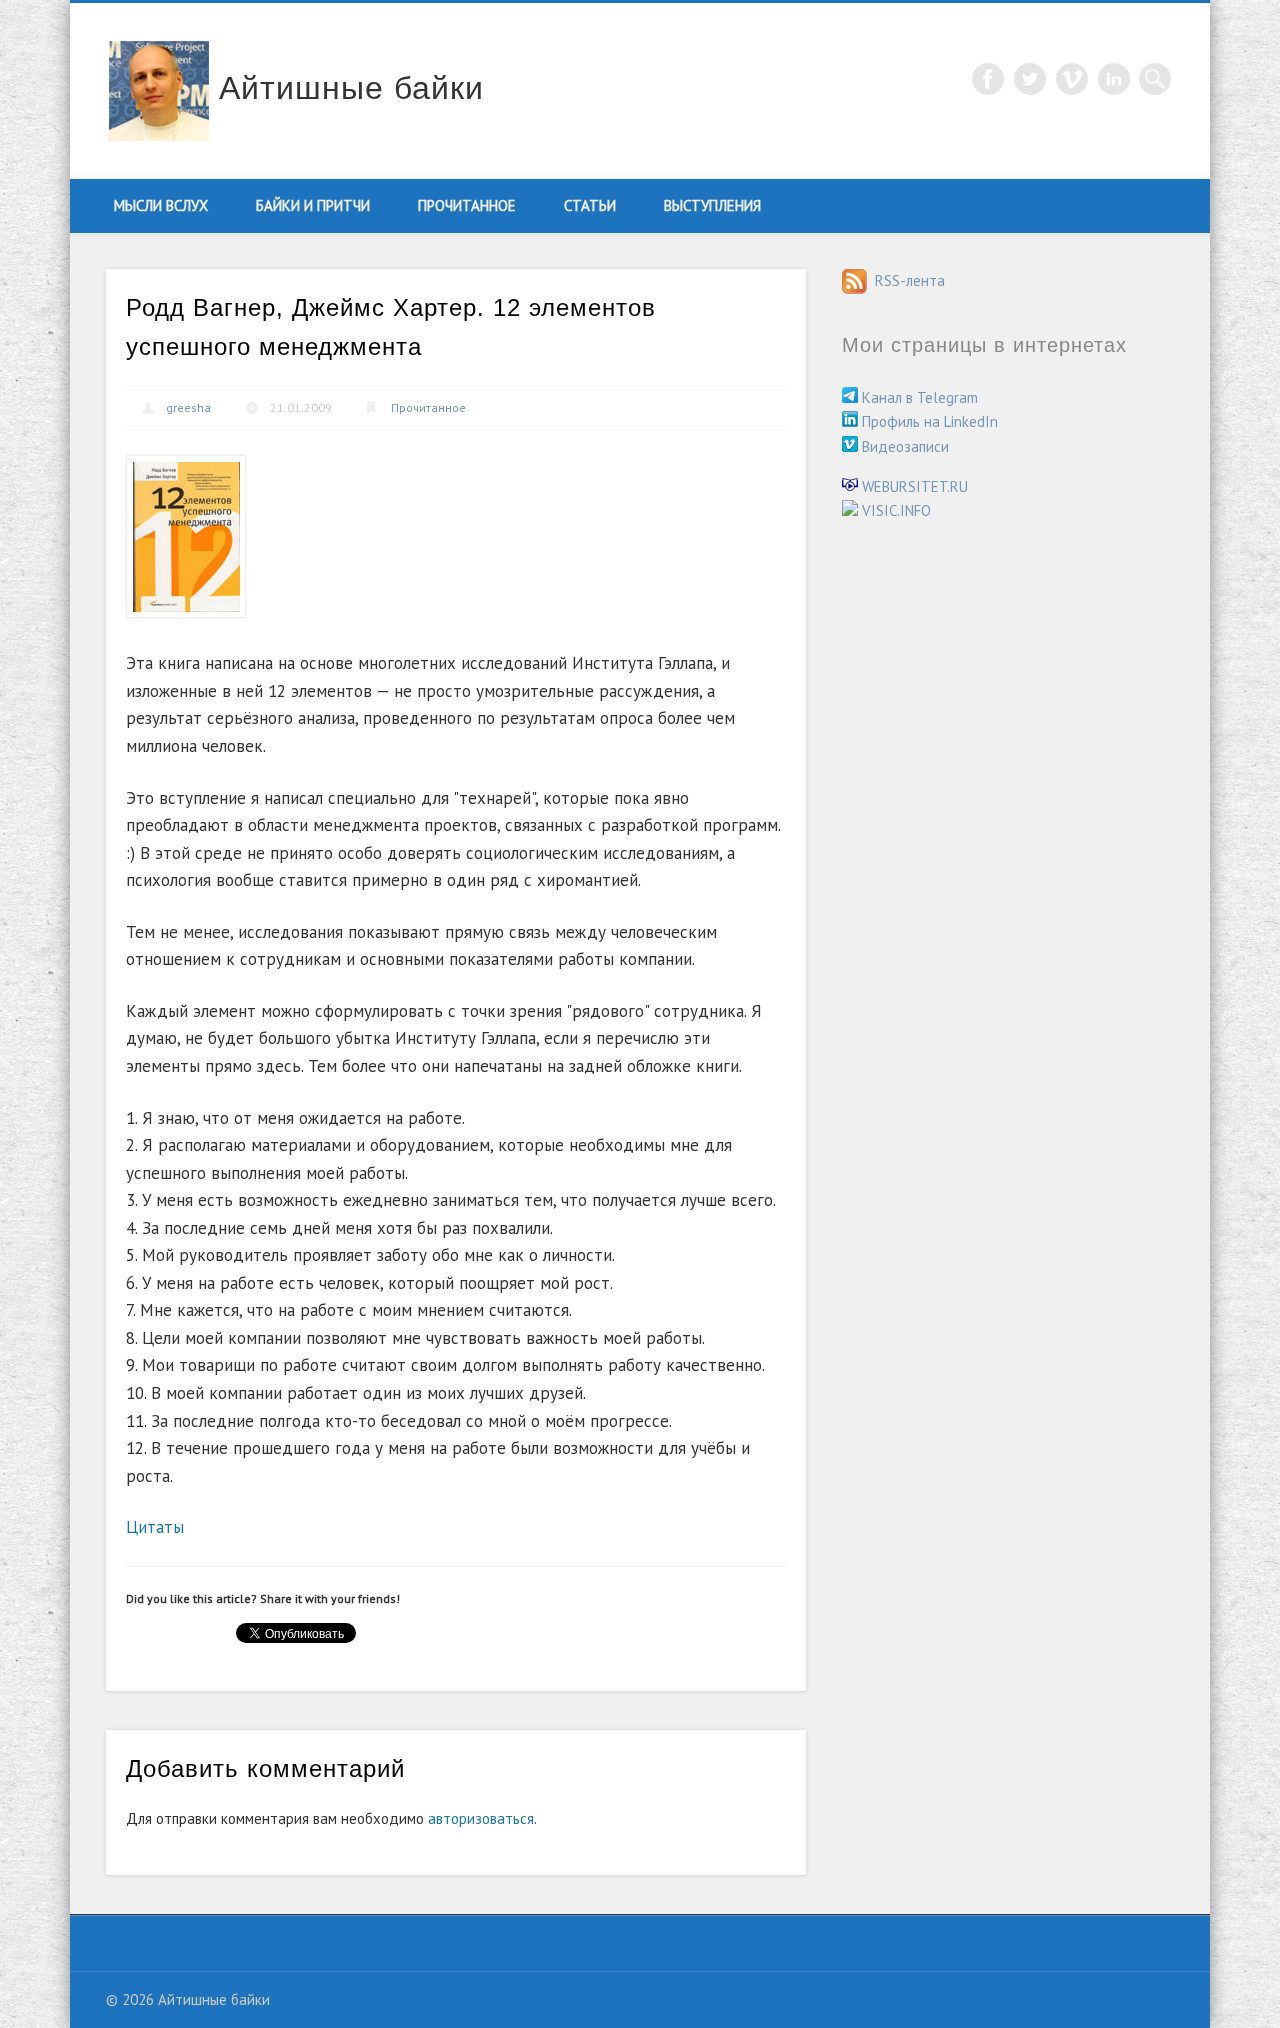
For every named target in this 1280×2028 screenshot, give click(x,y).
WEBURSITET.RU (913, 486)
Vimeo (1072, 79)
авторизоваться (481, 1818)
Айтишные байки (351, 88)
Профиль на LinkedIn (928, 421)
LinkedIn (1114, 79)
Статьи (590, 205)
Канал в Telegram (918, 397)
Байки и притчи (313, 205)
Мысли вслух (161, 205)
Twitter (1030, 79)
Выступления (712, 205)
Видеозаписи (903, 446)
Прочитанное (467, 205)
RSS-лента (906, 280)
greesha (188, 407)
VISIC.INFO (894, 510)
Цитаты (155, 1527)
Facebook (988, 79)
